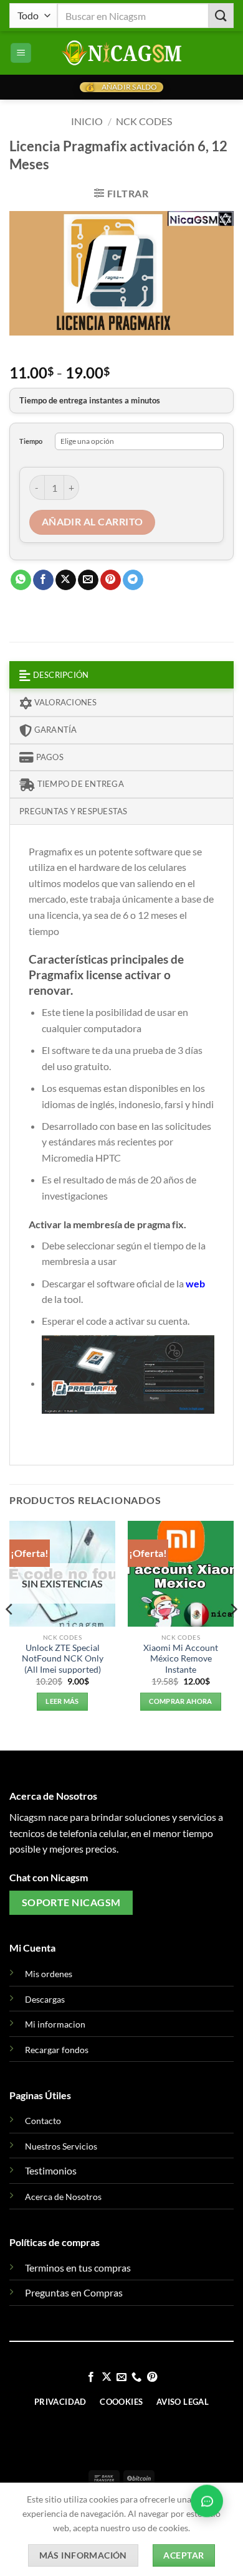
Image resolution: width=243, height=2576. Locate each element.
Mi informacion (55, 2024)
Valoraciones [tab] (64, 702)
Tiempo (31, 441)
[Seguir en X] (106, 2377)
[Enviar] (221, 15)
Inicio (87, 121)
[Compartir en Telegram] (133, 580)
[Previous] (10, 1635)
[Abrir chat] (207, 2504)
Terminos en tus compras (78, 2268)
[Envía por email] (88, 580)
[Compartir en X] (66, 580)
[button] (21, 53)
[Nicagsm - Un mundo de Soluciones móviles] (121, 53)
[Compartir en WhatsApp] (21, 580)
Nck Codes (144, 121)
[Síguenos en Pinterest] (152, 2377)
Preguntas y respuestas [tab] (74, 811)
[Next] (233, 1635)
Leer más (62, 1701)
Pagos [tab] (49, 757)
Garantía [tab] (54, 730)
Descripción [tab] (60, 675)
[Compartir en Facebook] (43, 580)
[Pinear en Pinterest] (111, 580)
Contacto (43, 2121)
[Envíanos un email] (121, 2377)
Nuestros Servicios (61, 2146)
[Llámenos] (136, 2377)
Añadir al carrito (93, 522)
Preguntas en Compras (74, 2292)
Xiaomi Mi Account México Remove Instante (181, 1659)
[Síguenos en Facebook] (91, 2377)
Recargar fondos (57, 2050)
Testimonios (51, 2170)
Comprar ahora (180, 1701)
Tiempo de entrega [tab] (79, 784)
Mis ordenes (49, 1974)
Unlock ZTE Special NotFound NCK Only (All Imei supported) (63, 1659)
